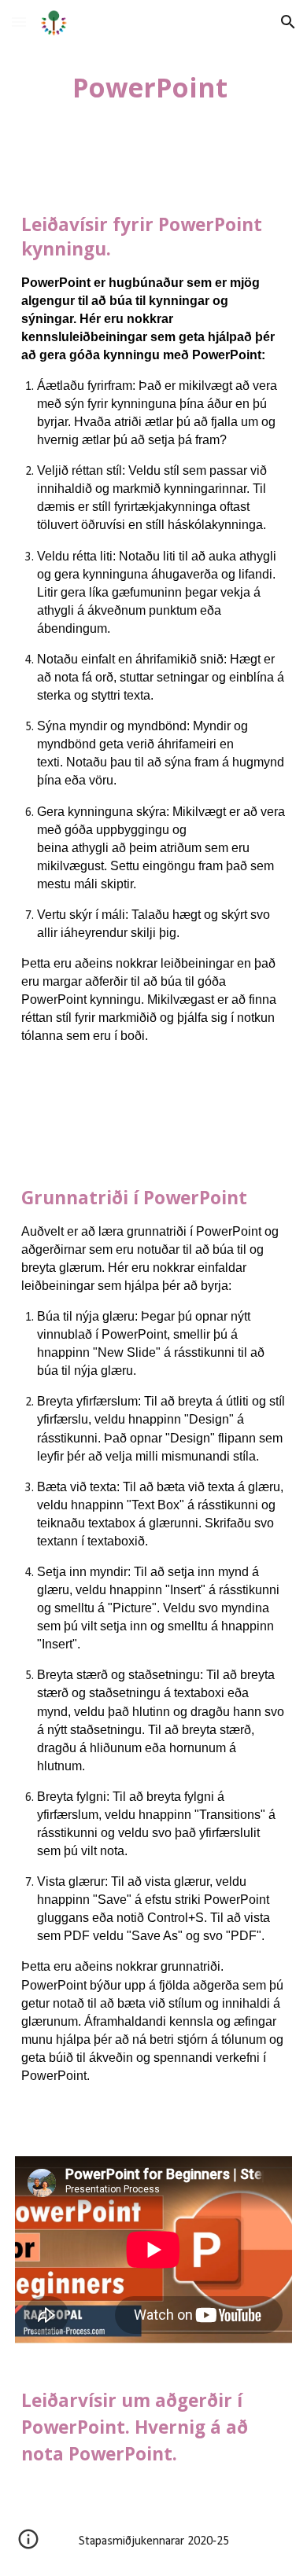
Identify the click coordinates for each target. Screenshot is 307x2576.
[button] (19, 22)
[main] (153, 87)
